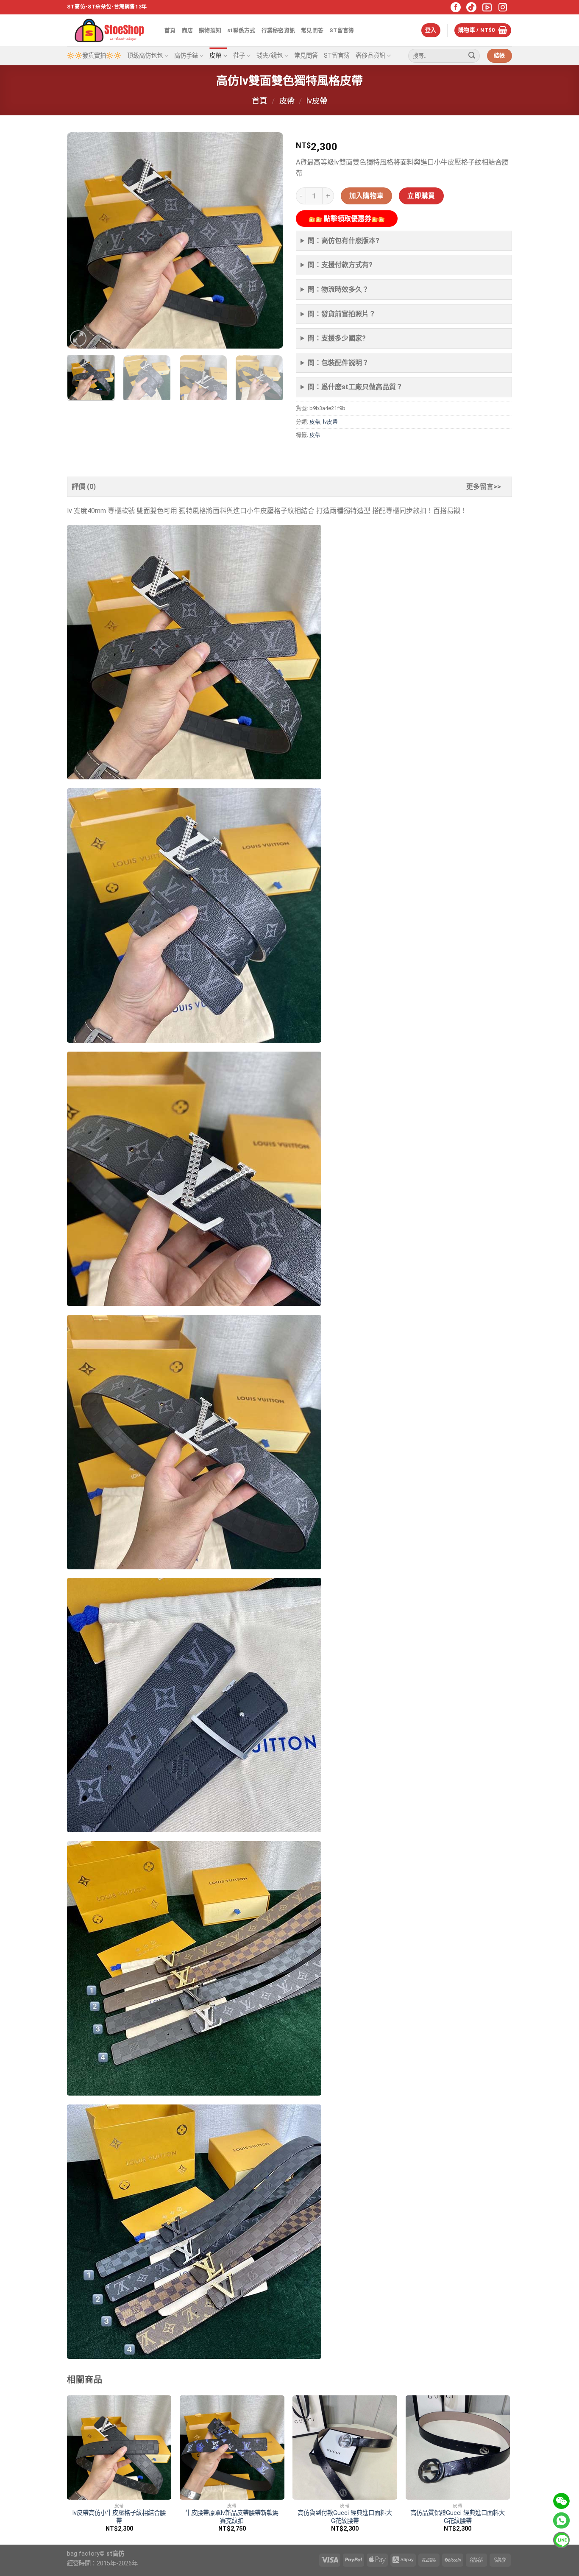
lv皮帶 (317, 101)
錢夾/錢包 (270, 56)
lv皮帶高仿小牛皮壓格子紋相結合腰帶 (119, 2517)
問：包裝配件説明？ (338, 363)
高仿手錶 (186, 56)
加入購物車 (367, 196)
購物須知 (210, 30)
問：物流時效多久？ (338, 289)
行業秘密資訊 (278, 30)
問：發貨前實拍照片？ (342, 314)
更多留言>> (484, 487)
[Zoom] (78, 339)
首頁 (170, 30)
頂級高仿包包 (145, 56)
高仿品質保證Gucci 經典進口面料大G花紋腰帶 (458, 2517)
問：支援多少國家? (337, 338)
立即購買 (421, 196)
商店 (188, 30)
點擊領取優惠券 (347, 219)
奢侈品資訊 (370, 56)
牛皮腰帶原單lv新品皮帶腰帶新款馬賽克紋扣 (232, 2517)
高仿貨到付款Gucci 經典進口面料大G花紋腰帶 (345, 2517)
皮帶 (215, 56)
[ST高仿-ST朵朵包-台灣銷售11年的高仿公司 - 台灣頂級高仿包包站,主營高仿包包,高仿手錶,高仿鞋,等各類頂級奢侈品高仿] (109, 30)
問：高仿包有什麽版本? (344, 241)
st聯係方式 (241, 30)
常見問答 (312, 30)
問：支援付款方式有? (340, 265)
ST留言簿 (342, 30)
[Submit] (472, 56)
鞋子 (239, 56)
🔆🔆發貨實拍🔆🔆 (94, 56)
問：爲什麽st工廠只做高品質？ (355, 387)
